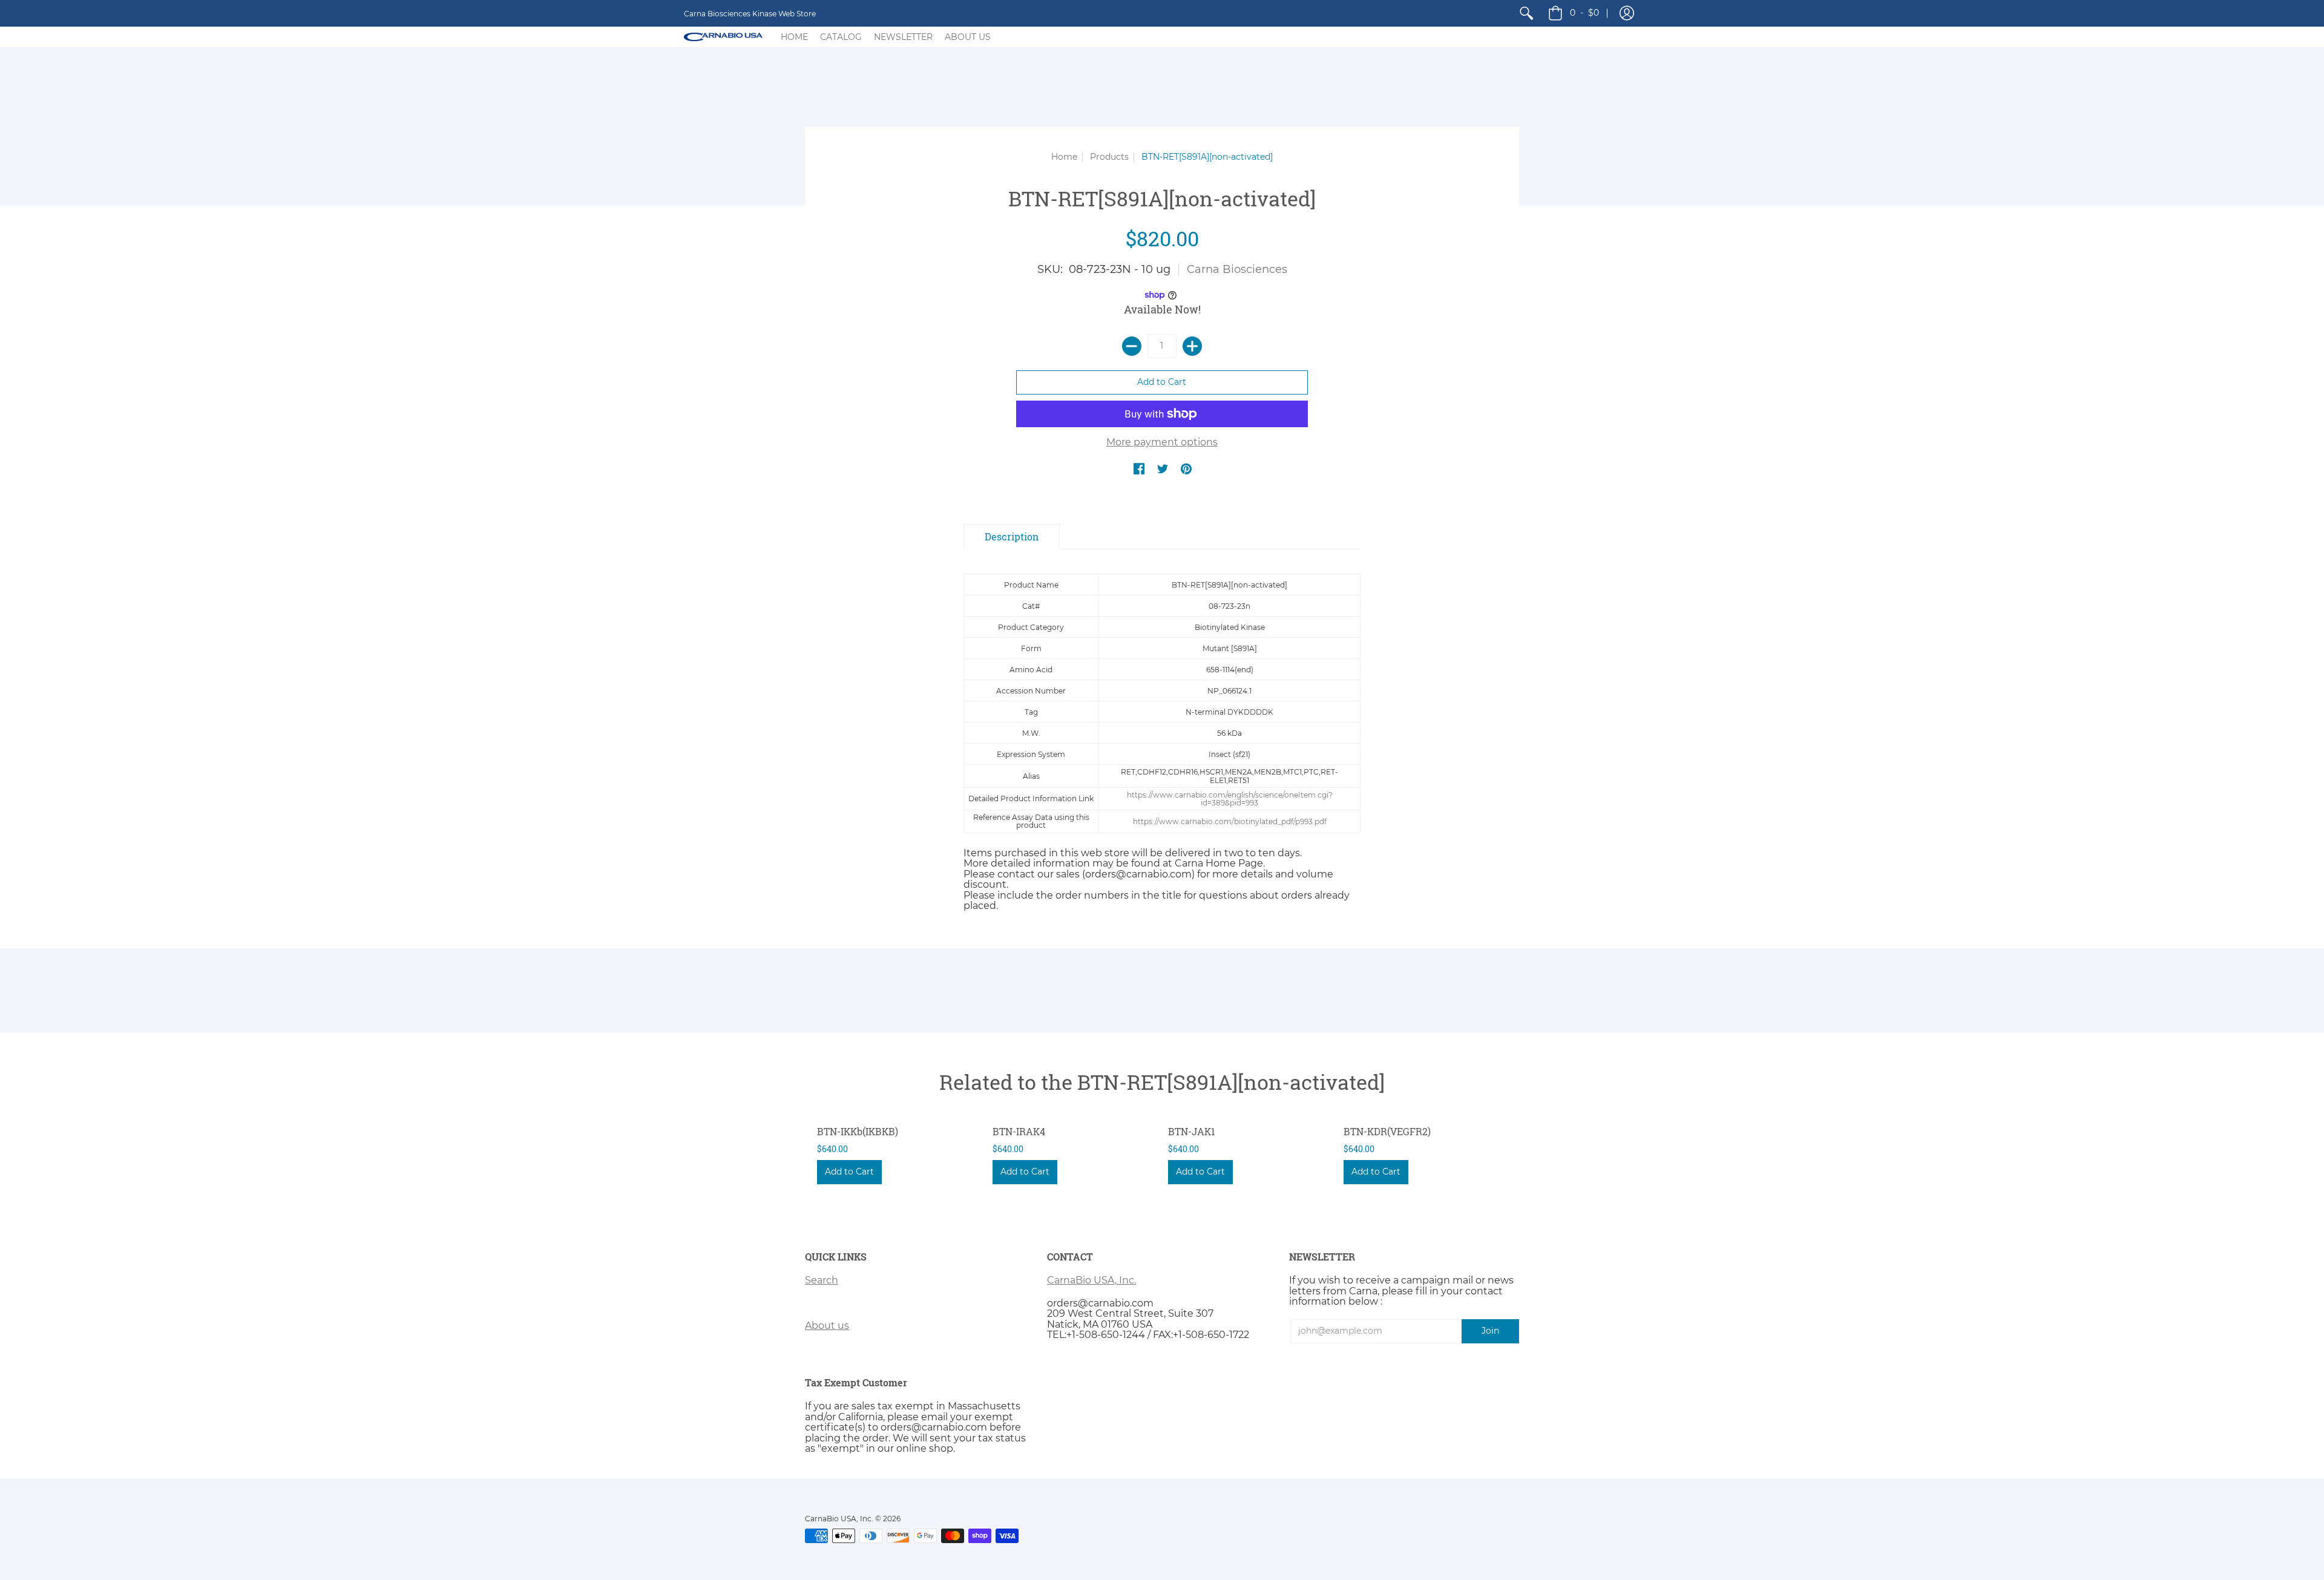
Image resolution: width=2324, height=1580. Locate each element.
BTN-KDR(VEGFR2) (1387, 1131)
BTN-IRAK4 (1019, 1131)
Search (822, 1280)
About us (827, 1326)
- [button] (1584, 13)
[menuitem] (1526, 13)
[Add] (1192, 346)
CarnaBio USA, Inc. (1091, 1280)
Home (1064, 157)
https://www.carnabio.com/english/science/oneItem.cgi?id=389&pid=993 (1230, 799)
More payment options (1162, 442)
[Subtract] (1132, 346)
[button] (1627, 13)
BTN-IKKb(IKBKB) (858, 1131)
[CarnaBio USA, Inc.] (723, 37)
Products (1109, 157)
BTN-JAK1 (1192, 1131)
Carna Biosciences (1237, 269)
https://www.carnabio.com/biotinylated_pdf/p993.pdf (1230, 821)
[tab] (1012, 537)
